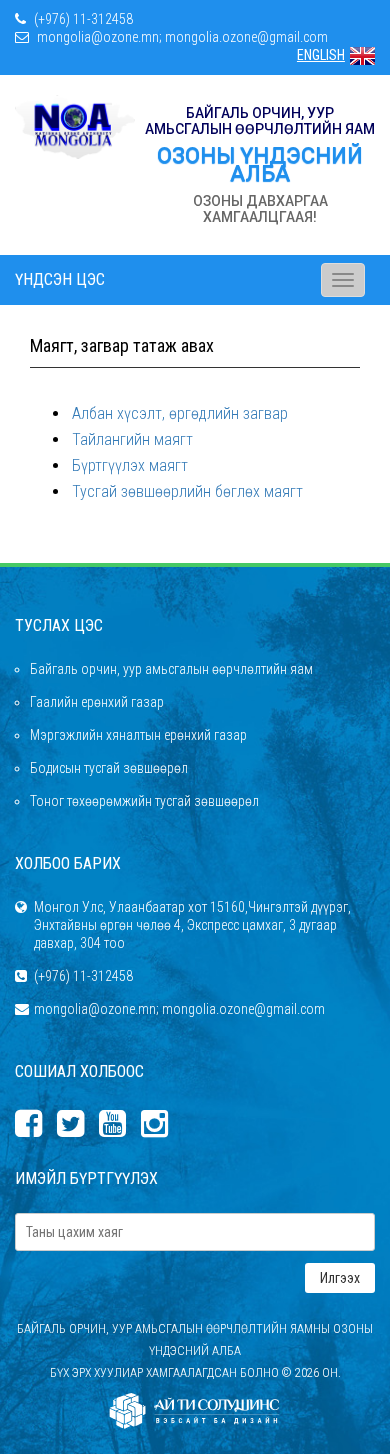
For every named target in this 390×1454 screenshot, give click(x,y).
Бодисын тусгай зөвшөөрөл (109, 768)
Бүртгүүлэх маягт (130, 465)
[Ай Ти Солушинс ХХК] (195, 1411)
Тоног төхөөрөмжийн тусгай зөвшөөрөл (144, 801)
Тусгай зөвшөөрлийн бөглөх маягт (187, 491)
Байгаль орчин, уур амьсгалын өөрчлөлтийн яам (171, 669)
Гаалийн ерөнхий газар (97, 702)
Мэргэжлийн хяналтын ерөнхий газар (138, 735)
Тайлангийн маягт (132, 439)
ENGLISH (321, 55)
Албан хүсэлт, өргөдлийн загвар (180, 413)
